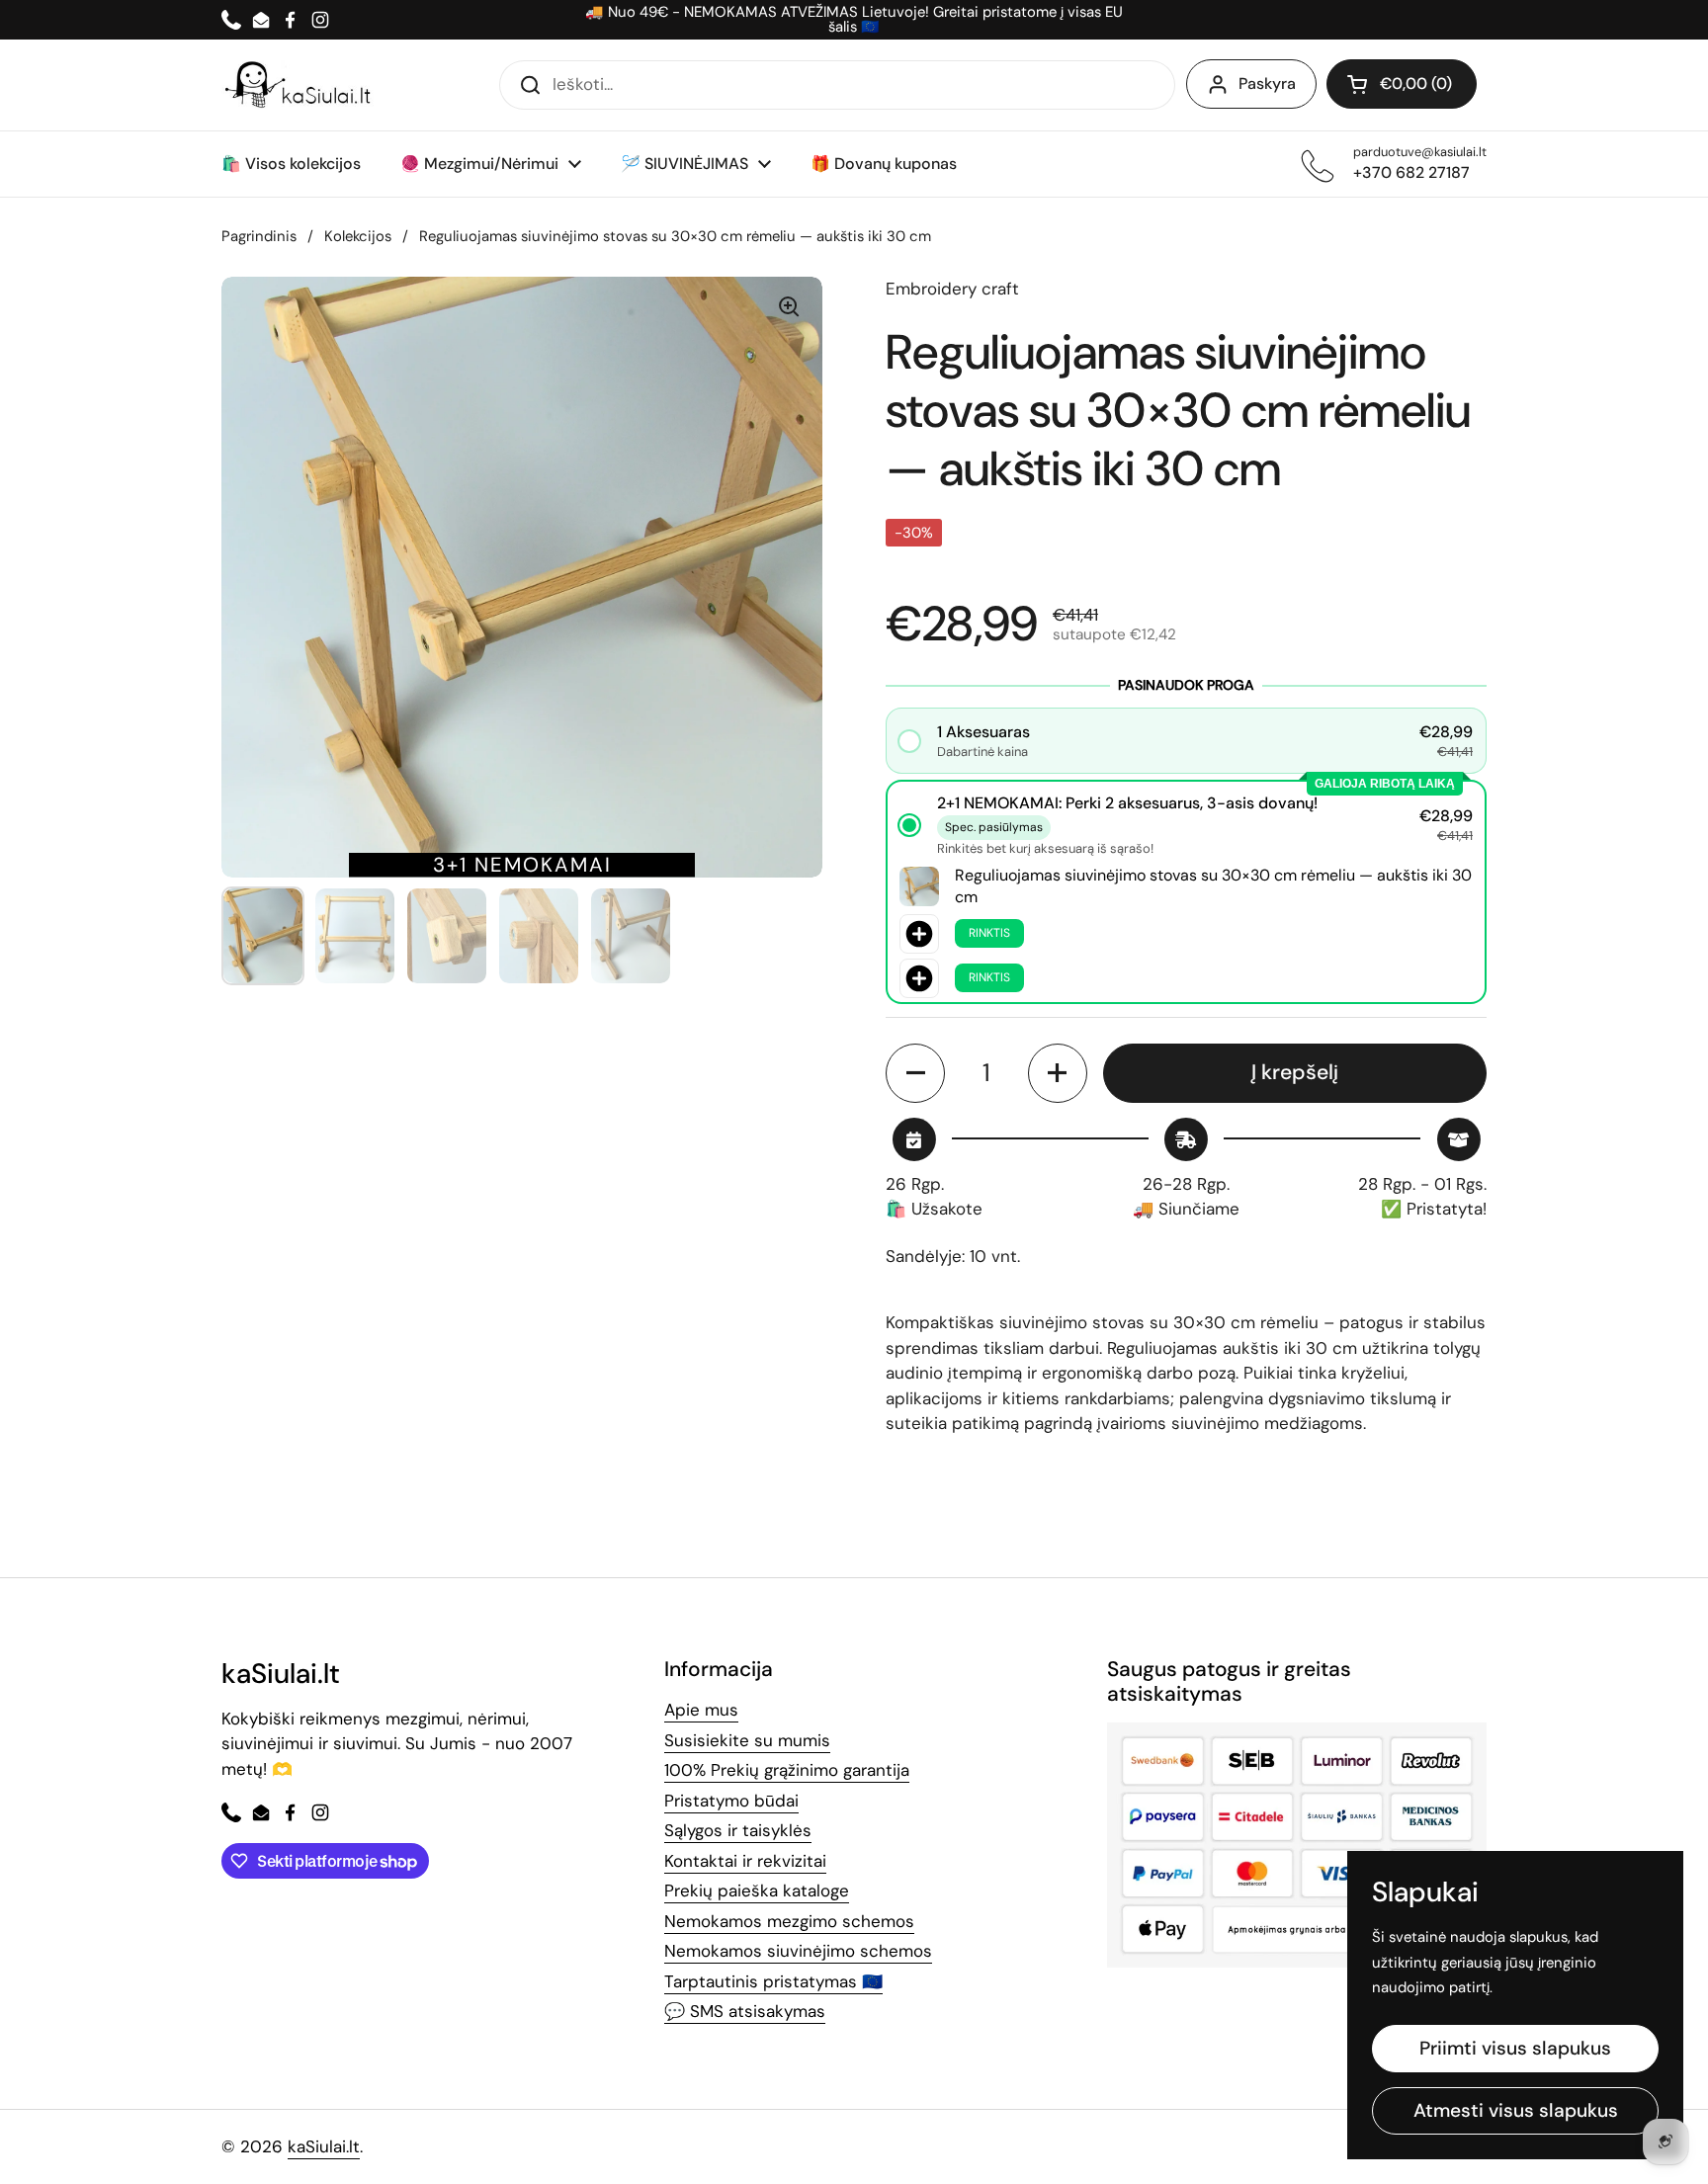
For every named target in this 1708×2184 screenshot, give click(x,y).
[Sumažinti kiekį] (915, 1073)
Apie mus (701, 1710)
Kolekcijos (358, 236)
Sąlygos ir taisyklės (738, 1830)
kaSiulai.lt (324, 2146)
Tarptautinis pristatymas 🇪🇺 (773, 1981)
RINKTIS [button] (989, 933)
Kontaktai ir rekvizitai (745, 1861)
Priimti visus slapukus (1515, 2048)
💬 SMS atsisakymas (745, 2011)
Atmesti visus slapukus (1516, 2110)
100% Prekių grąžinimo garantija (787, 1770)
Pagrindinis (259, 236)
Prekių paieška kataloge (757, 1890)
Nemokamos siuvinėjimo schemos (798, 1951)
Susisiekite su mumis (747, 1740)
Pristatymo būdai (731, 1801)
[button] (1402, 84)
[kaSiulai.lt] (300, 85)
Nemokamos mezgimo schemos (789, 1921)
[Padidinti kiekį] (1058, 1073)
